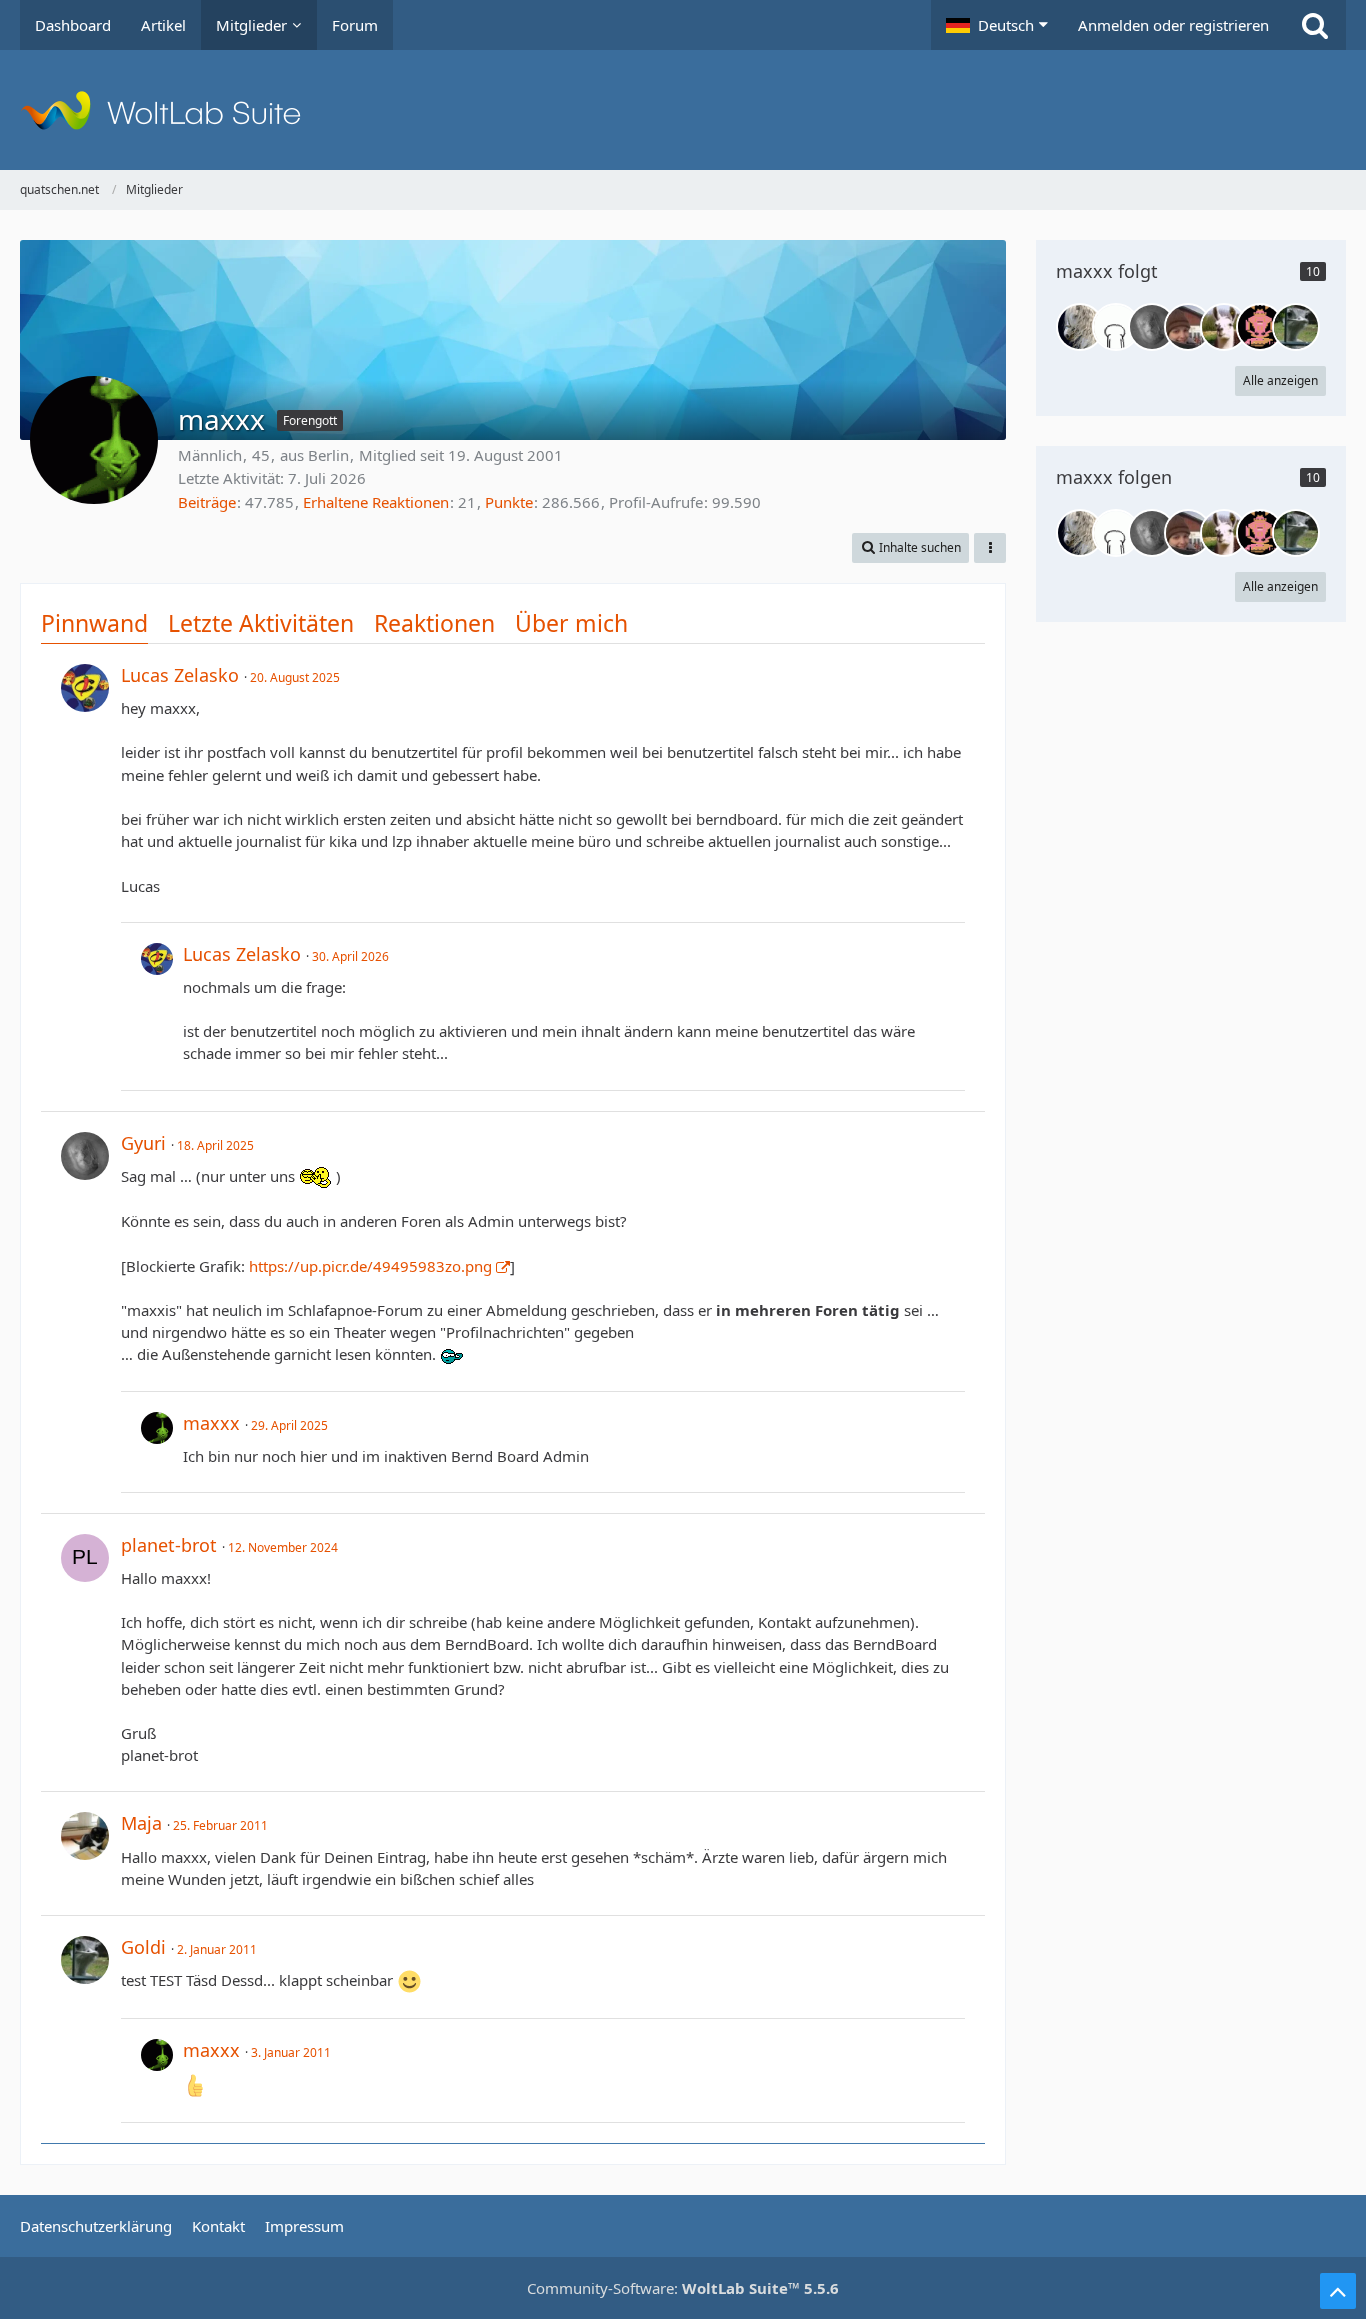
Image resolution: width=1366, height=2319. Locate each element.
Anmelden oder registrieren (1173, 25)
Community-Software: (683, 2288)
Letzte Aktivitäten (261, 623)
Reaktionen (434, 623)
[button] (997, 25)
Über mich (571, 623)
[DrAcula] (1116, 327)
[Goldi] (1296, 327)
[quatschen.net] (683, 110)
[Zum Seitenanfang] (1338, 2291)
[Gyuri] (1152, 327)
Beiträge (207, 502)
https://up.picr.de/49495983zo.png (370, 1266)
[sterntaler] (1080, 327)
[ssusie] (1224, 327)
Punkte (509, 502)
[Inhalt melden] (951, 674)
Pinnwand (94, 623)
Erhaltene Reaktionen (376, 502)
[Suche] (1315, 25)
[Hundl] (1260, 327)
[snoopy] (1188, 327)
